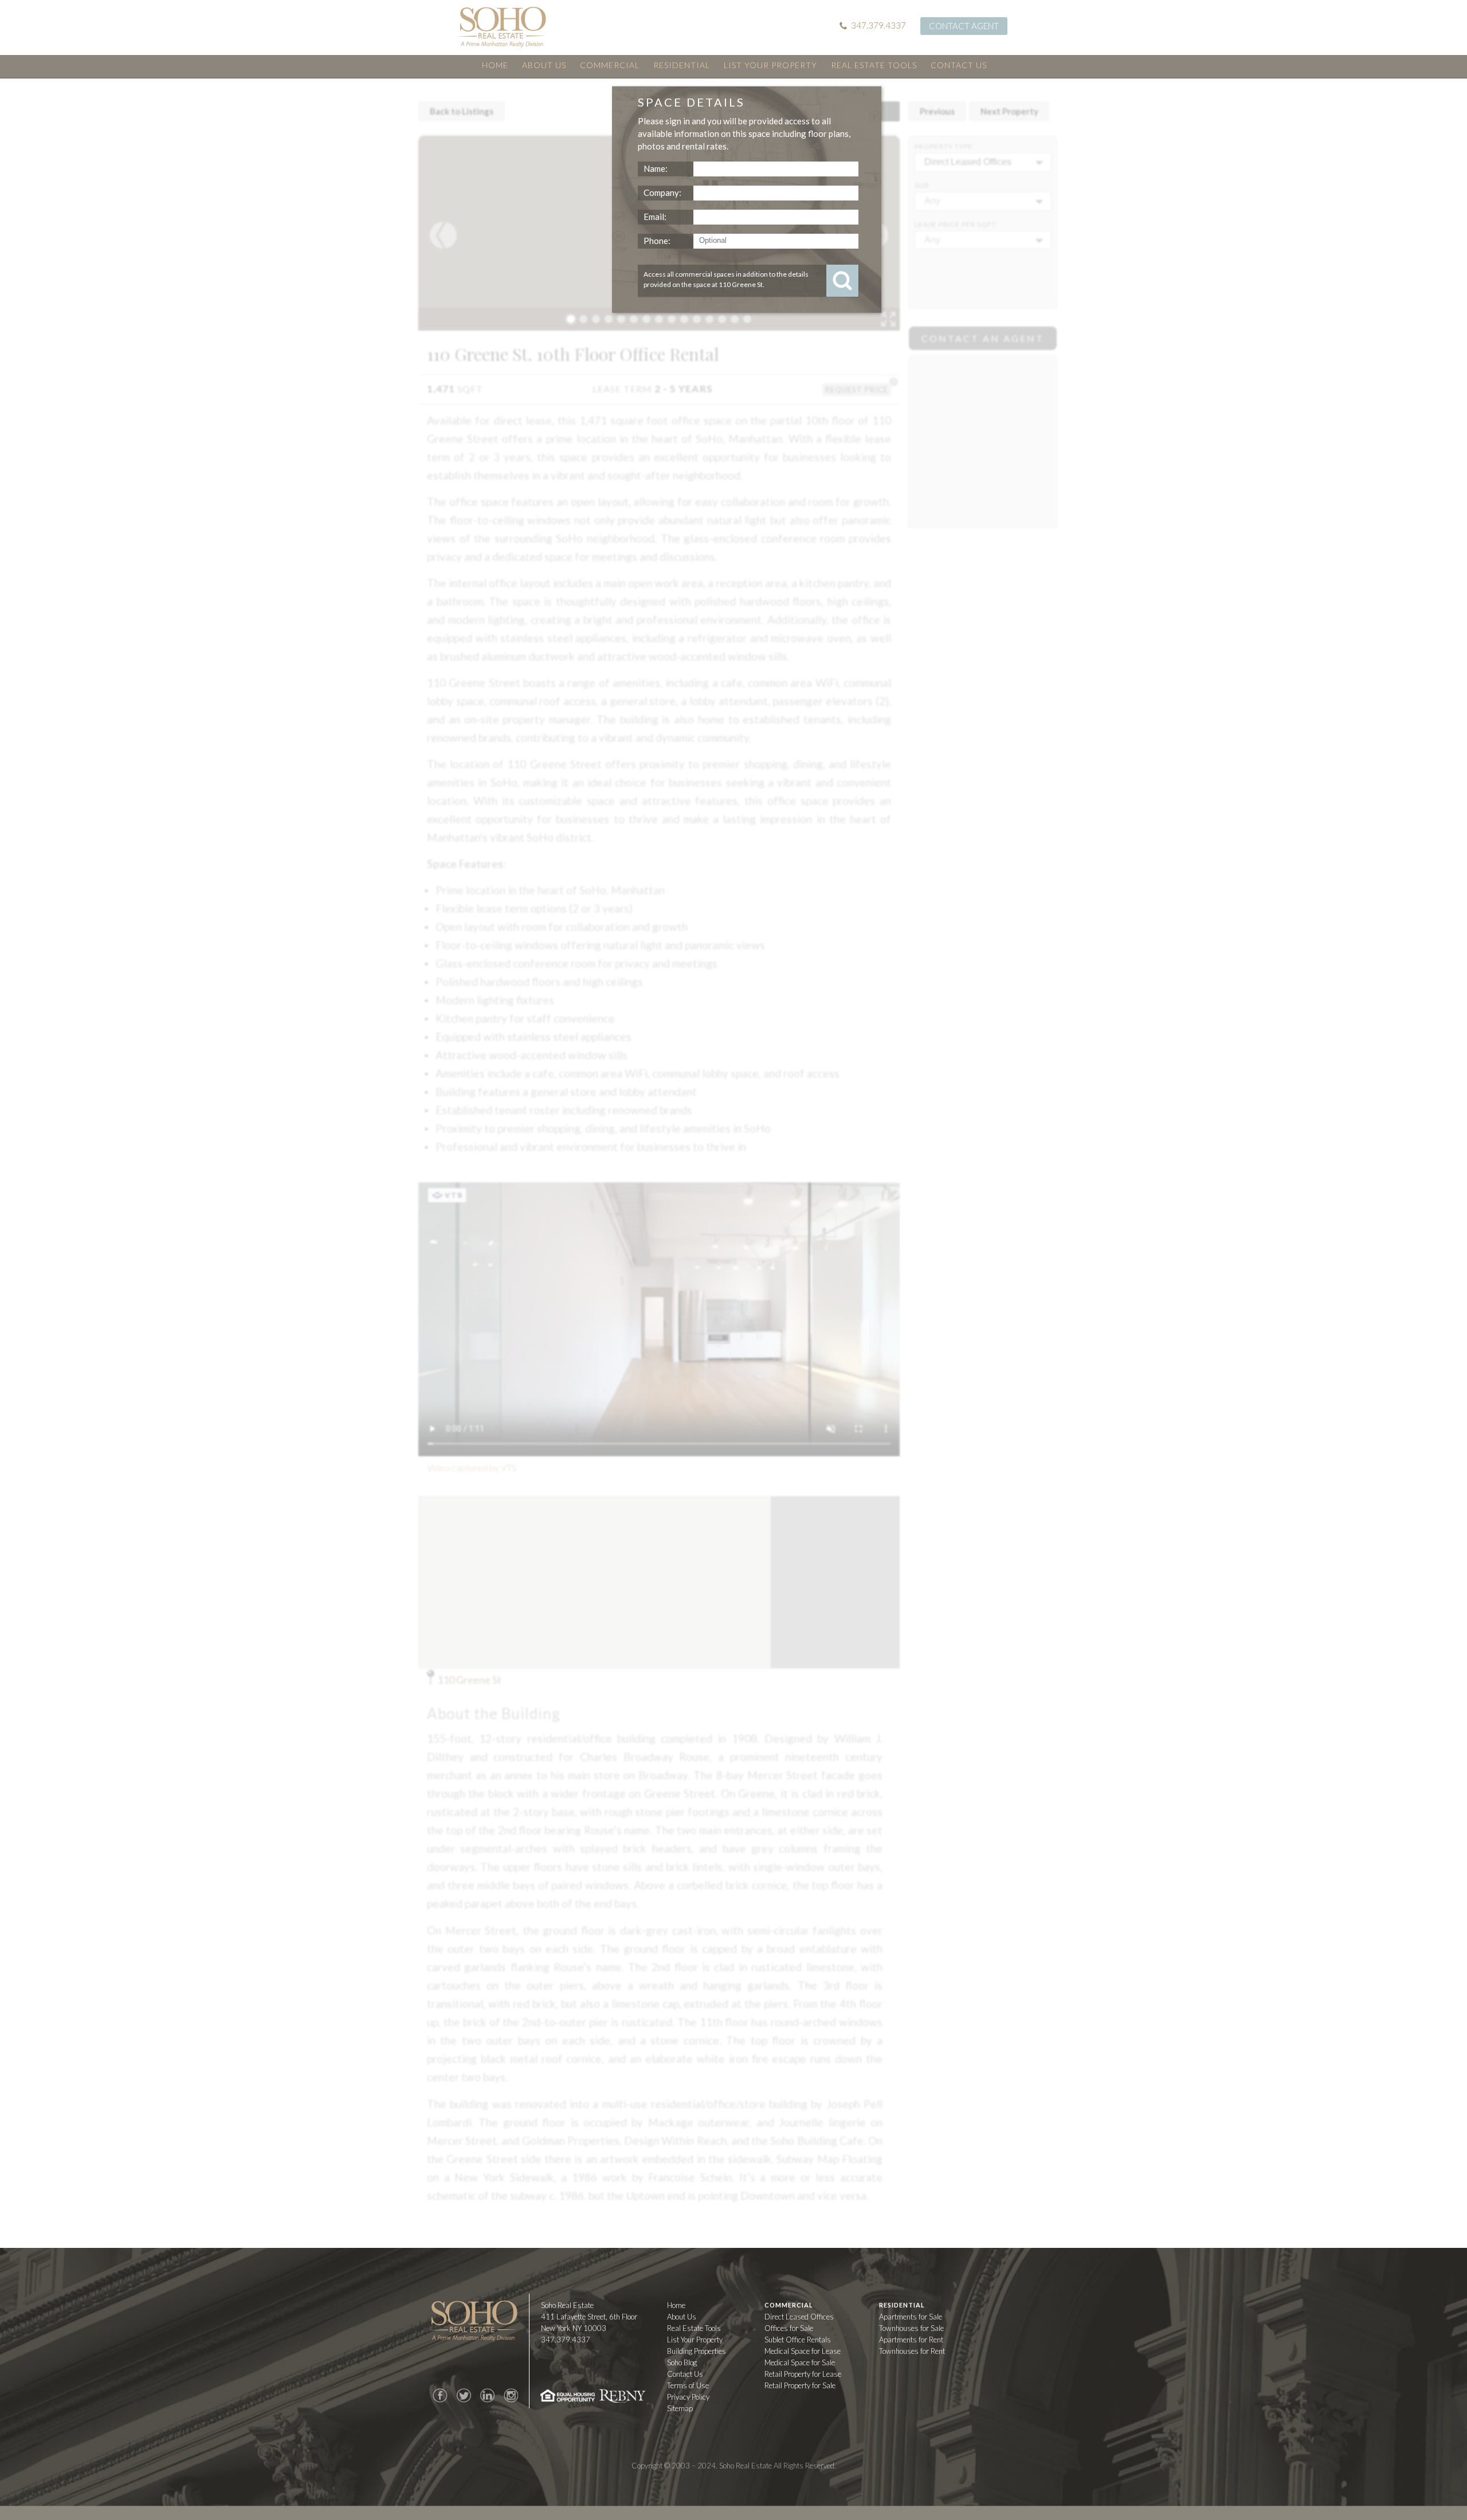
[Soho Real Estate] (502, 27)
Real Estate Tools (874, 65)
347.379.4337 (878, 25)
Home (495, 65)
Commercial (610, 65)
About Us (544, 65)
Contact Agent (964, 26)
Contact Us (959, 65)
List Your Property (770, 65)
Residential (682, 65)
